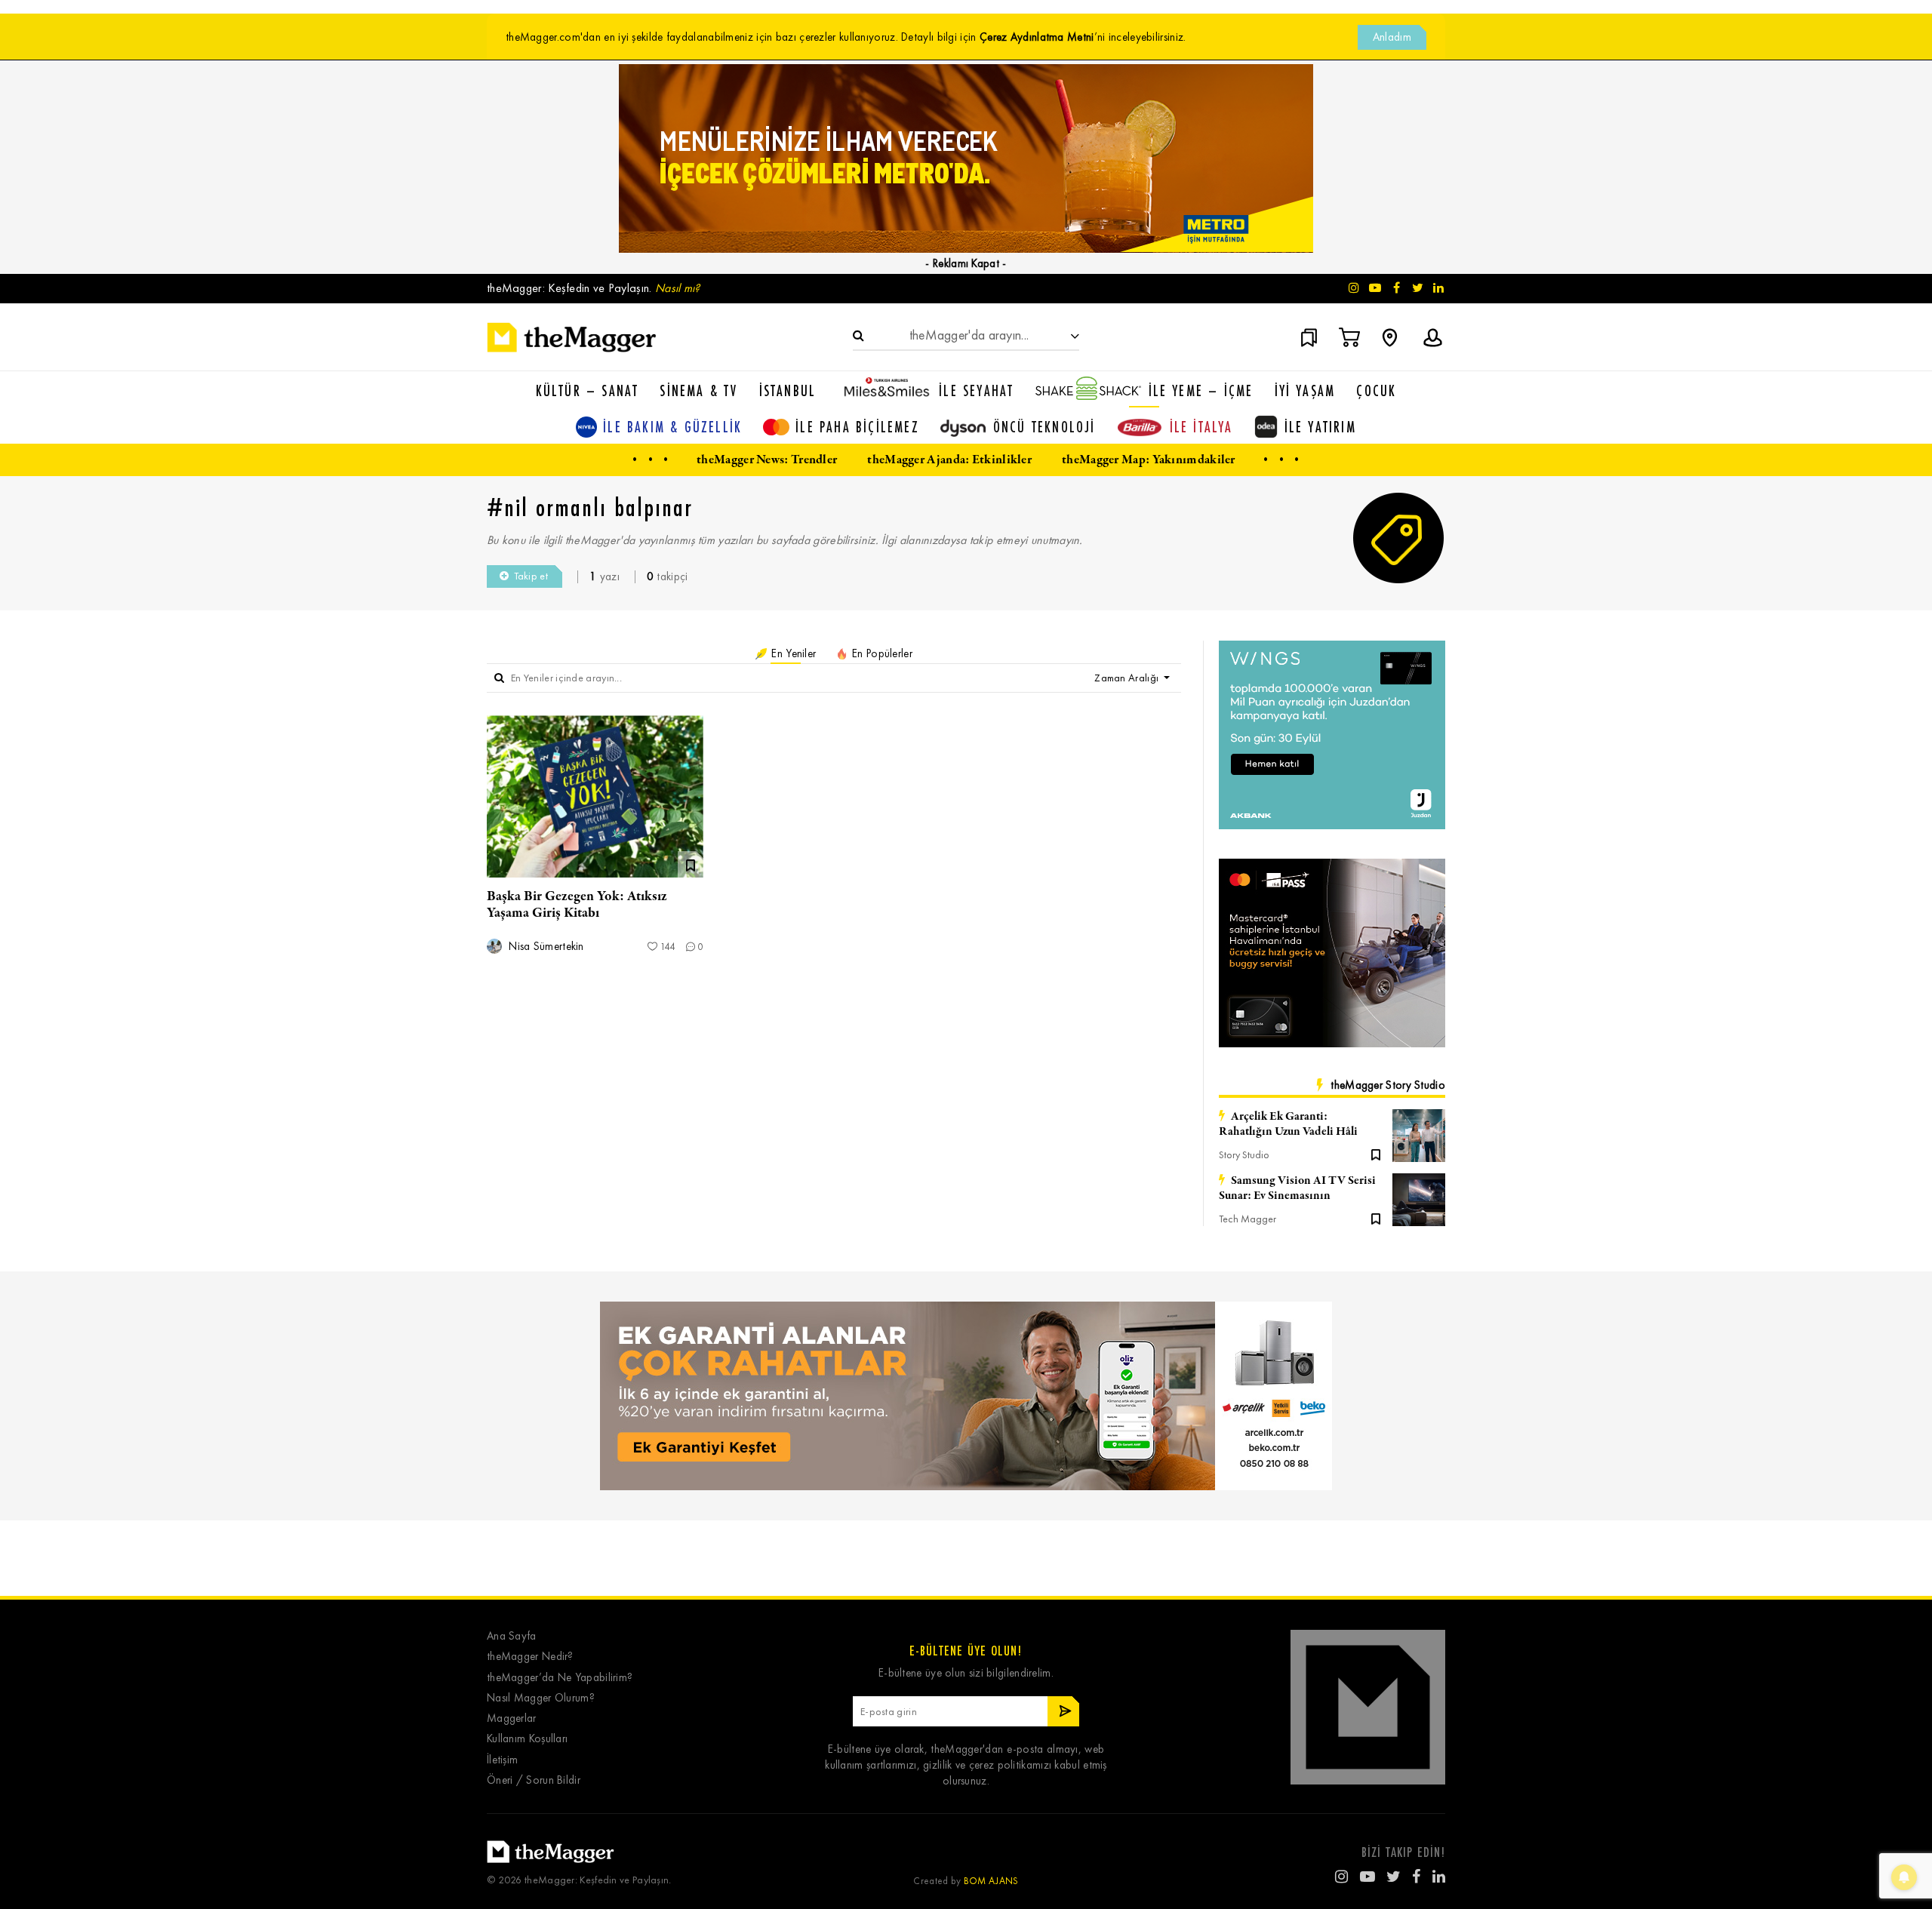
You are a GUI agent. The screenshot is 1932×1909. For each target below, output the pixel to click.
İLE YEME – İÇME (1201, 390)
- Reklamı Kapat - (966, 263)
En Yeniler (792, 653)
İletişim (502, 1760)
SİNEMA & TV (698, 390)
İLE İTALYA (1201, 427)
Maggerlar (512, 1718)
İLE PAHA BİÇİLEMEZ (857, 427)
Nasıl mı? (678, 288)
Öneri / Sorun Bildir (534, 1780)
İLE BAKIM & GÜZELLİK (672, 427)
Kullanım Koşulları (527, 1739)
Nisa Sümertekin (545, 947)
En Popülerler (881, 653)
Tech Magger (1247, 1219)
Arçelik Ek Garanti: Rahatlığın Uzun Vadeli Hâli (1288, 1124)
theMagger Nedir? (530, 1657)
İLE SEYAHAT (976, 390)
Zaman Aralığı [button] (1128, 678)
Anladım (1392, 37)
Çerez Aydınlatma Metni (1037, 37)
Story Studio (1244, 1155)
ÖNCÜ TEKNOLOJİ (1044, 427)
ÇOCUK (1376, 390)
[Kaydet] (1376, 1154)
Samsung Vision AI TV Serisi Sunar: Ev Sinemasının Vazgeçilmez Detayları (1297, 1188)
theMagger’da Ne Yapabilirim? (560, 1678)
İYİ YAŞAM (1305, 390)
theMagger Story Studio (1388, 1085)
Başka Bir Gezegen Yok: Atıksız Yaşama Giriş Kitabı (577, 905)
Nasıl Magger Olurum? (541, 1698)
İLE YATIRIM (1320, 427)
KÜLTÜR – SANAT (588, 390)
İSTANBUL (788, 390)
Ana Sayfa (512, 1636)
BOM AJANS (991, 1881)
